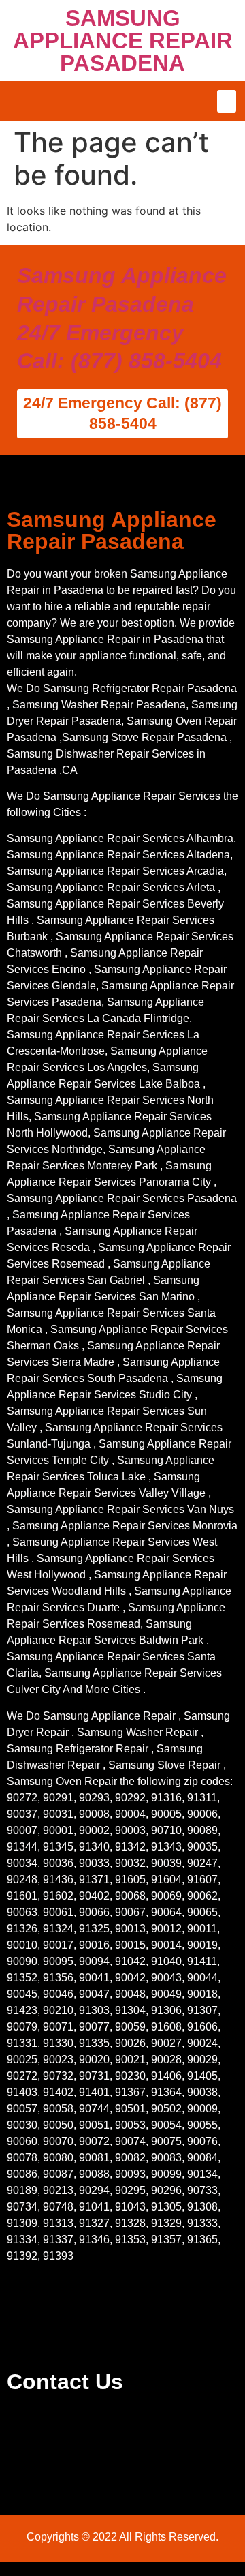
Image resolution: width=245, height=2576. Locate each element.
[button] (227, 101)
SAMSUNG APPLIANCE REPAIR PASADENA (123, 41)
